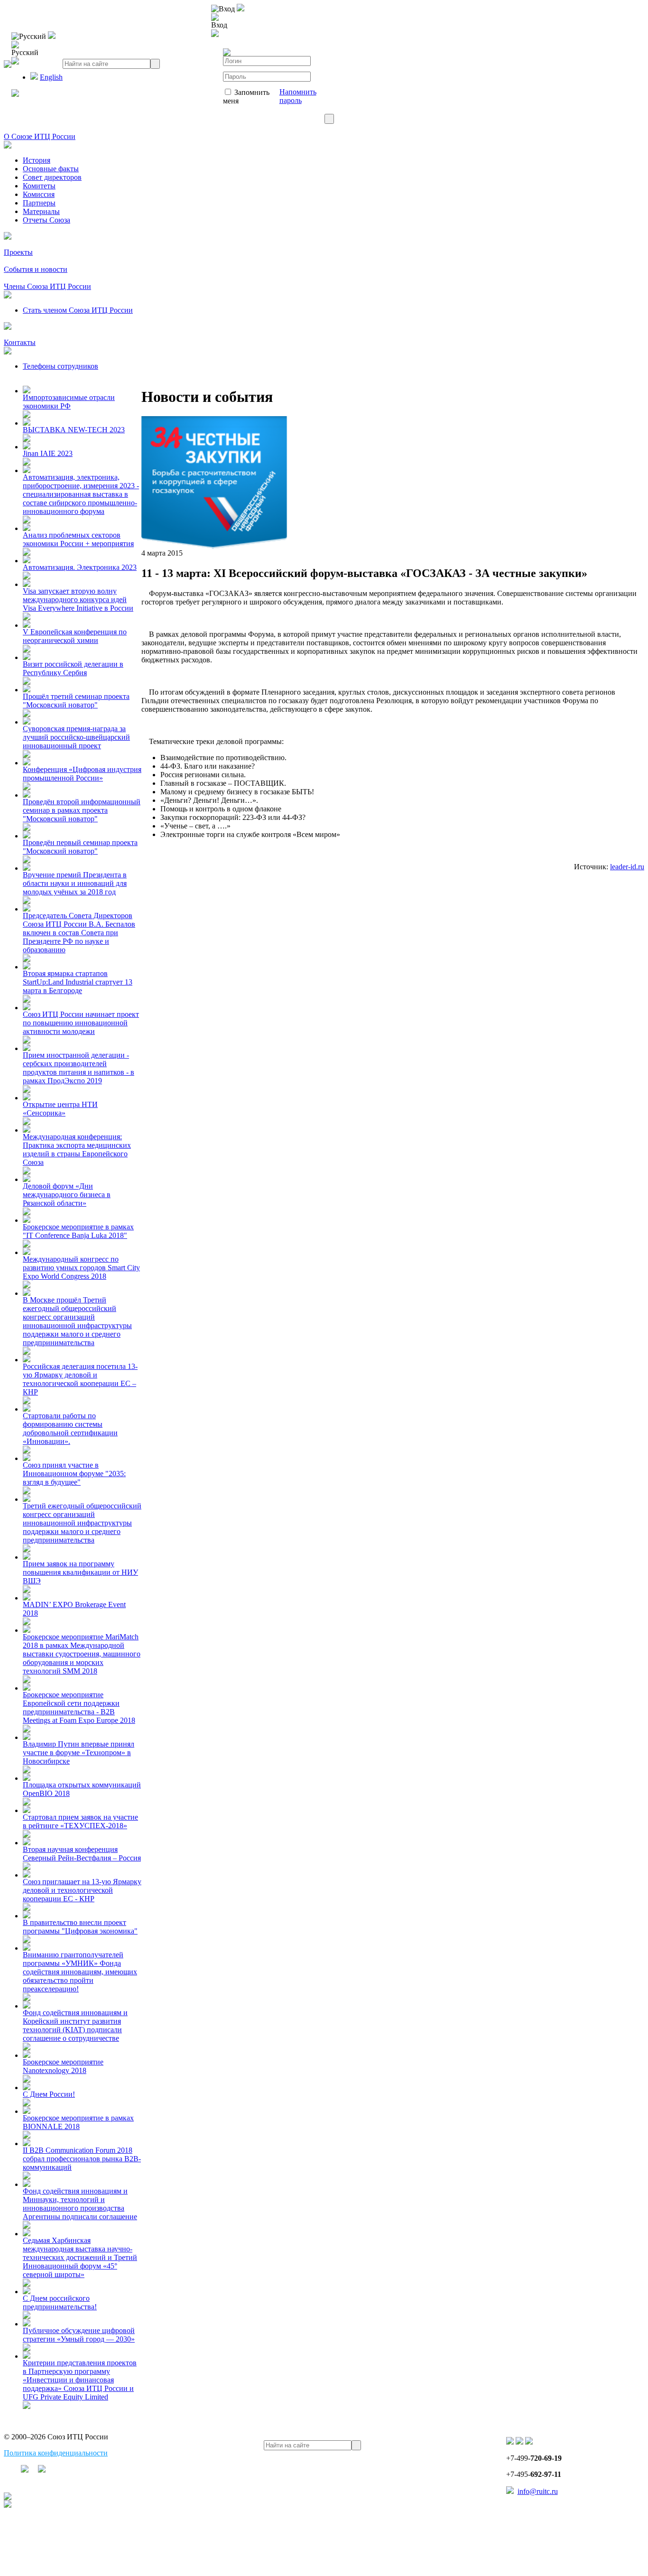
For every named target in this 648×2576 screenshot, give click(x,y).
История (37, 160)
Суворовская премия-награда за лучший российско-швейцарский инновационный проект (76, 737)
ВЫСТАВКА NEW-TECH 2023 (74, 430)
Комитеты (39, 186)
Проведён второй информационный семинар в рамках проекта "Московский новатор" (82, 810)
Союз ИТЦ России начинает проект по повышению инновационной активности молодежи (81, 1023)
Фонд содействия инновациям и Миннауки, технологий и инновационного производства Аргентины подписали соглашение (80, 2204)
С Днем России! (49, 2094)
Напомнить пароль (298, 96)
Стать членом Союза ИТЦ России (78, 310)
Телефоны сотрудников (60, 366)
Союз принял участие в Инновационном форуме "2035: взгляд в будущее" (74, 1474)
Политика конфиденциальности (56, 2453)
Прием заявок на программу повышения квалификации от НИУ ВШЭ (80, 1572)
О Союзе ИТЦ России (40, 136)
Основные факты (51, 169)
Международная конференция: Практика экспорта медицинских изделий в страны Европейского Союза (77, 1149)
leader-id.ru (627, 867)
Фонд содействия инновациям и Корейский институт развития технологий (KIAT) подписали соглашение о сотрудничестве (75, 2025)
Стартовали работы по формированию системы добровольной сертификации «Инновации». (70, 1428)
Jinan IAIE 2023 (48, 453)
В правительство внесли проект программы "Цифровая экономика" (80, 1927)
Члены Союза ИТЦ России (47, 286)
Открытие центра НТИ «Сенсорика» (60, 1109)
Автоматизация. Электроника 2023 (80, 567)
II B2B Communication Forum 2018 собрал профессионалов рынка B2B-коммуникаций (82, 2159)
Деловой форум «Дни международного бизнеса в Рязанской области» (67, 1195)
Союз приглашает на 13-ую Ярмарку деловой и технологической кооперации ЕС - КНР (82, 1890)
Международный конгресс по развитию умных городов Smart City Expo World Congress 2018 (81, 1268)
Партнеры (39, 203)
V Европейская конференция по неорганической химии (75, 636)
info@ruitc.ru (538, 2491)
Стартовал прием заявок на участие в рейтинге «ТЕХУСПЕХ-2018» (80, 1821)
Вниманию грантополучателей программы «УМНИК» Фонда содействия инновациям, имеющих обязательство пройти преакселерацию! (80, 1972)
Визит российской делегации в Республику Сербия (73, 668)
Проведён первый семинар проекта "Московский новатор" (80, 847)
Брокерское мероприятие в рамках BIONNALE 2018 (78, 2122)
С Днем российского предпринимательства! (60, 2302)
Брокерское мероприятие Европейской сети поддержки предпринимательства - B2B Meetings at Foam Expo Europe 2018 (79, 1707)
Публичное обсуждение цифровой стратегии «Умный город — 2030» (79, 2335)
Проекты (18, 252)
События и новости (36, 269)
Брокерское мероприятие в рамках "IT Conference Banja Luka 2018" (78, 1231)
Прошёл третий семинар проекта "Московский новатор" (76, 701)
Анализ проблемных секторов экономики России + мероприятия (78, 539)
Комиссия (39, 194)
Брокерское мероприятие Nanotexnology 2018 (63, 2066)
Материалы (41, 211)
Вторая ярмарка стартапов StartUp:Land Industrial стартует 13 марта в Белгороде (78, 982)
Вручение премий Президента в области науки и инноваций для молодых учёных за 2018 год (75, 883)
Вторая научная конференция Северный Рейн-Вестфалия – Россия (82, 1854)
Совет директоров (52, 177)
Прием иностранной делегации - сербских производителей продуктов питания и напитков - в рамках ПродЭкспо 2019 (79, 1068)
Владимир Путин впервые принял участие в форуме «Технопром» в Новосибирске (79, 1753)
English (51, 77)
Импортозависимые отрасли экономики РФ (69, 402)
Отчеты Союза (46, 220)
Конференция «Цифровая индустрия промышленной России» (82, 774)
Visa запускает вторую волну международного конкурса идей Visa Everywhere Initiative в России (78, 600)
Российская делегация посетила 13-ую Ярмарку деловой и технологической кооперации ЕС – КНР (80, 1379)
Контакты (20, 342)
